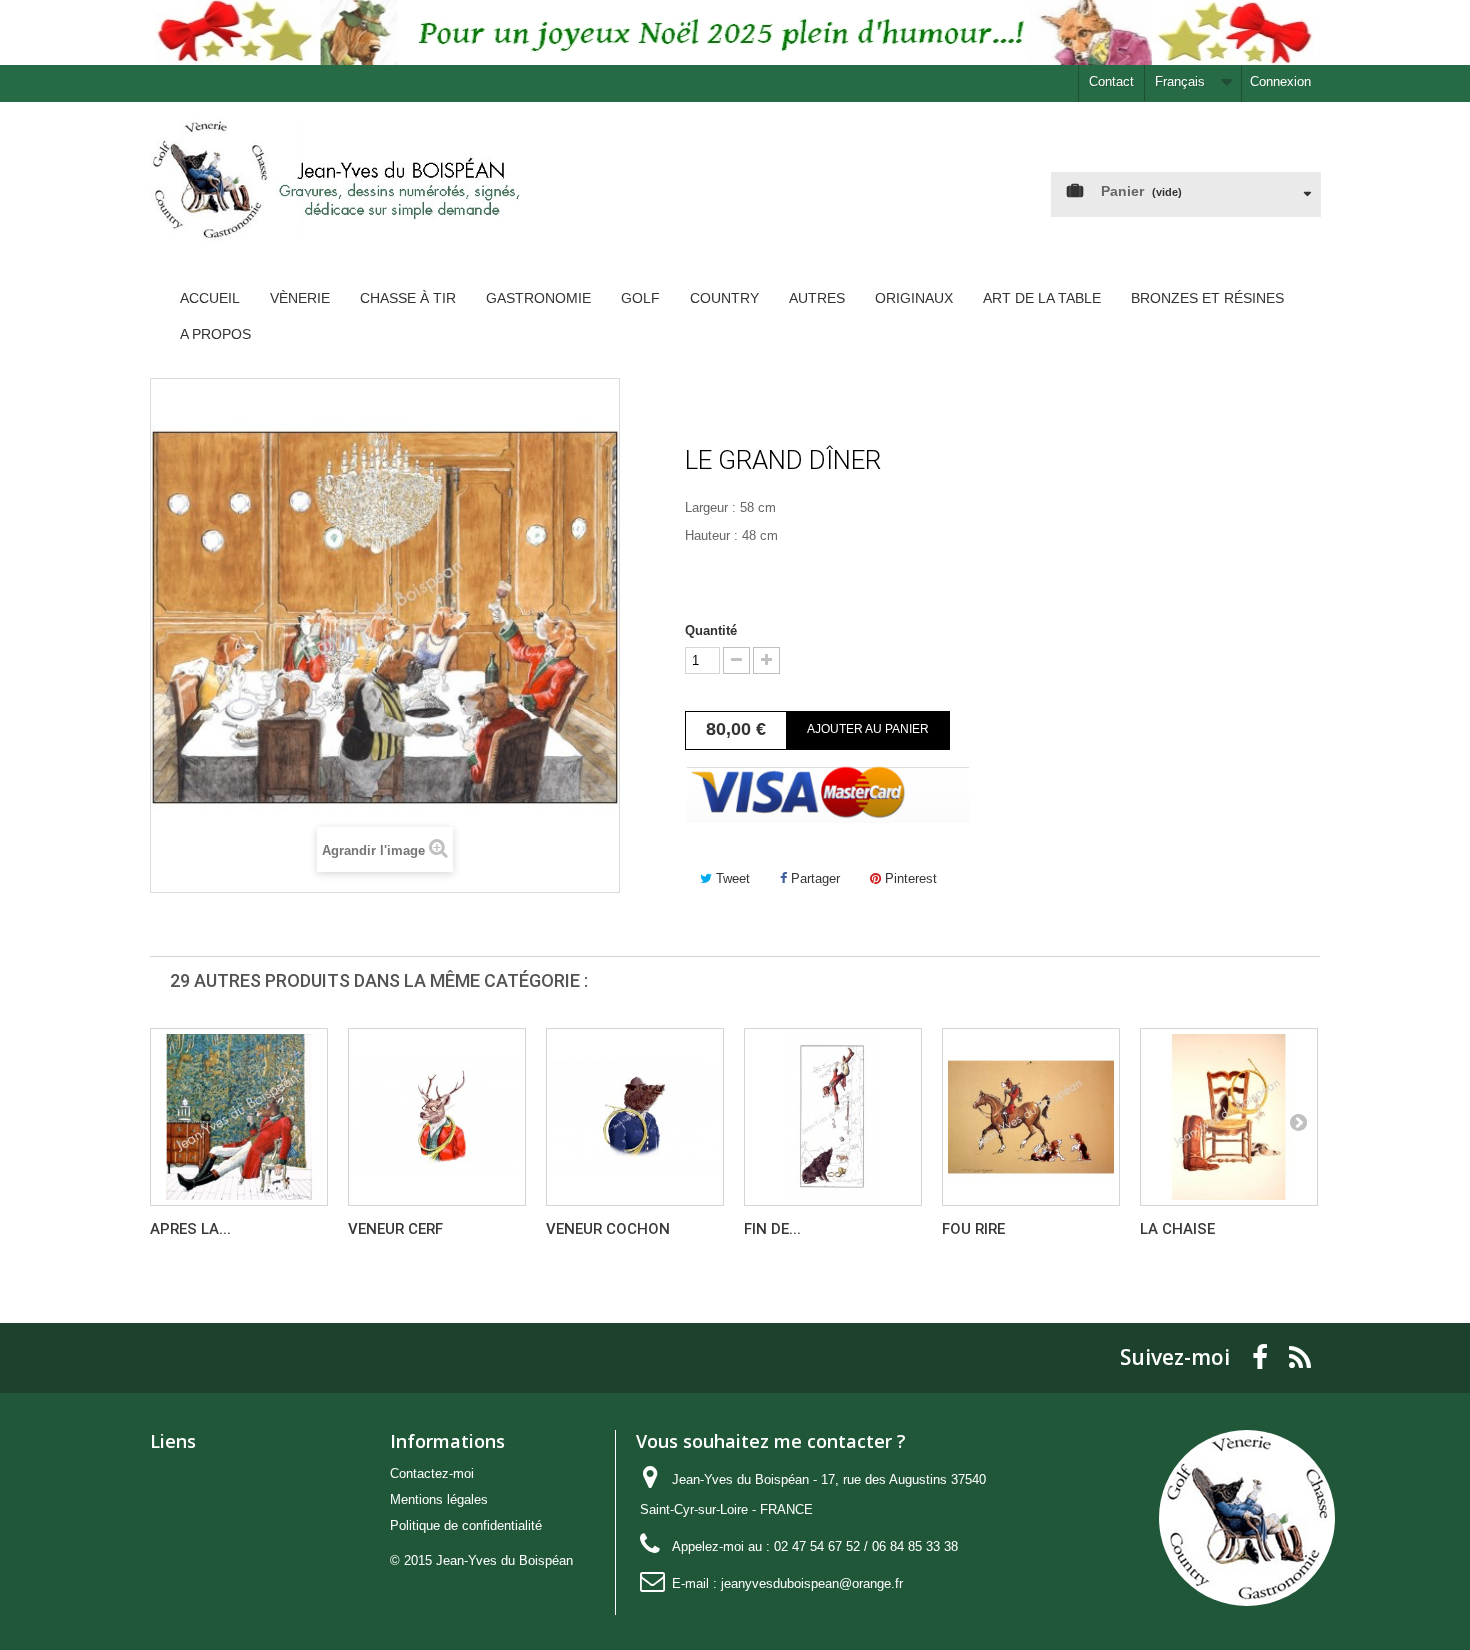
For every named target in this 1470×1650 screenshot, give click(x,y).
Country (724, 298)
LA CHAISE (1177, 1229)
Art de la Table (1042, 298)
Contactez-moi (432, 1473)
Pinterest (909, 878)
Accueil (210, 298)
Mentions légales (439, 1499)
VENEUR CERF (395, 1229)
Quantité (711, 630)
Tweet (731, 878)
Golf (640, 298)
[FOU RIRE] (1031, 1117)
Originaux (914, 298)
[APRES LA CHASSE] (239, 1117)
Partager (813, 878)
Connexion (1280, 81)
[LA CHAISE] (1229, 1117)
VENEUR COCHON (608, 1229)
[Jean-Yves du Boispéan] (335, 195)
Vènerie (300, 298)
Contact (1111, 81)
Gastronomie (538, 298)
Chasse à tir (408, 298)
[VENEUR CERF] (437, 1117)
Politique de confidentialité (466, 1525)
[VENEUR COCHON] (635, 1117)
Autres (817, 298)
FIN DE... (772, 1229)
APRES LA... (190, 1229)
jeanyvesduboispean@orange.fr (812, 1583)
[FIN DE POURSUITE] (833, 1117)
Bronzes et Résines (1207, 298)
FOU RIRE (973, 1229)
